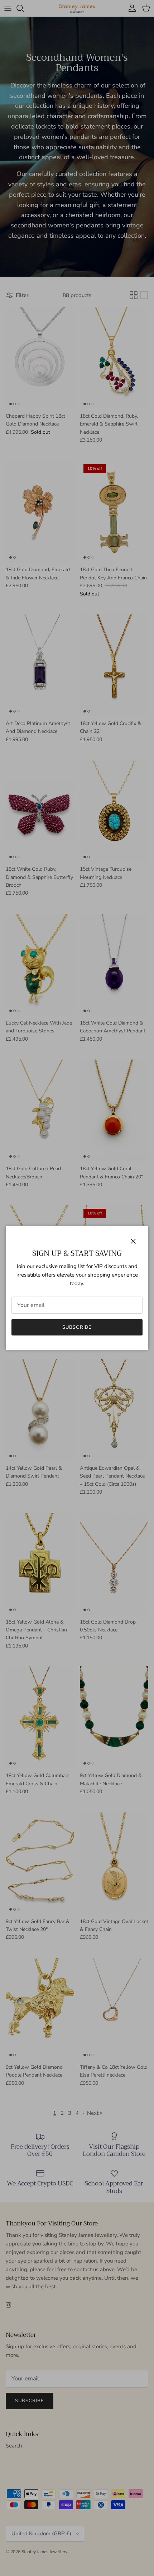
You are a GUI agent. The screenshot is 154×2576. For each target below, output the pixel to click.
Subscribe (77, 1327)
